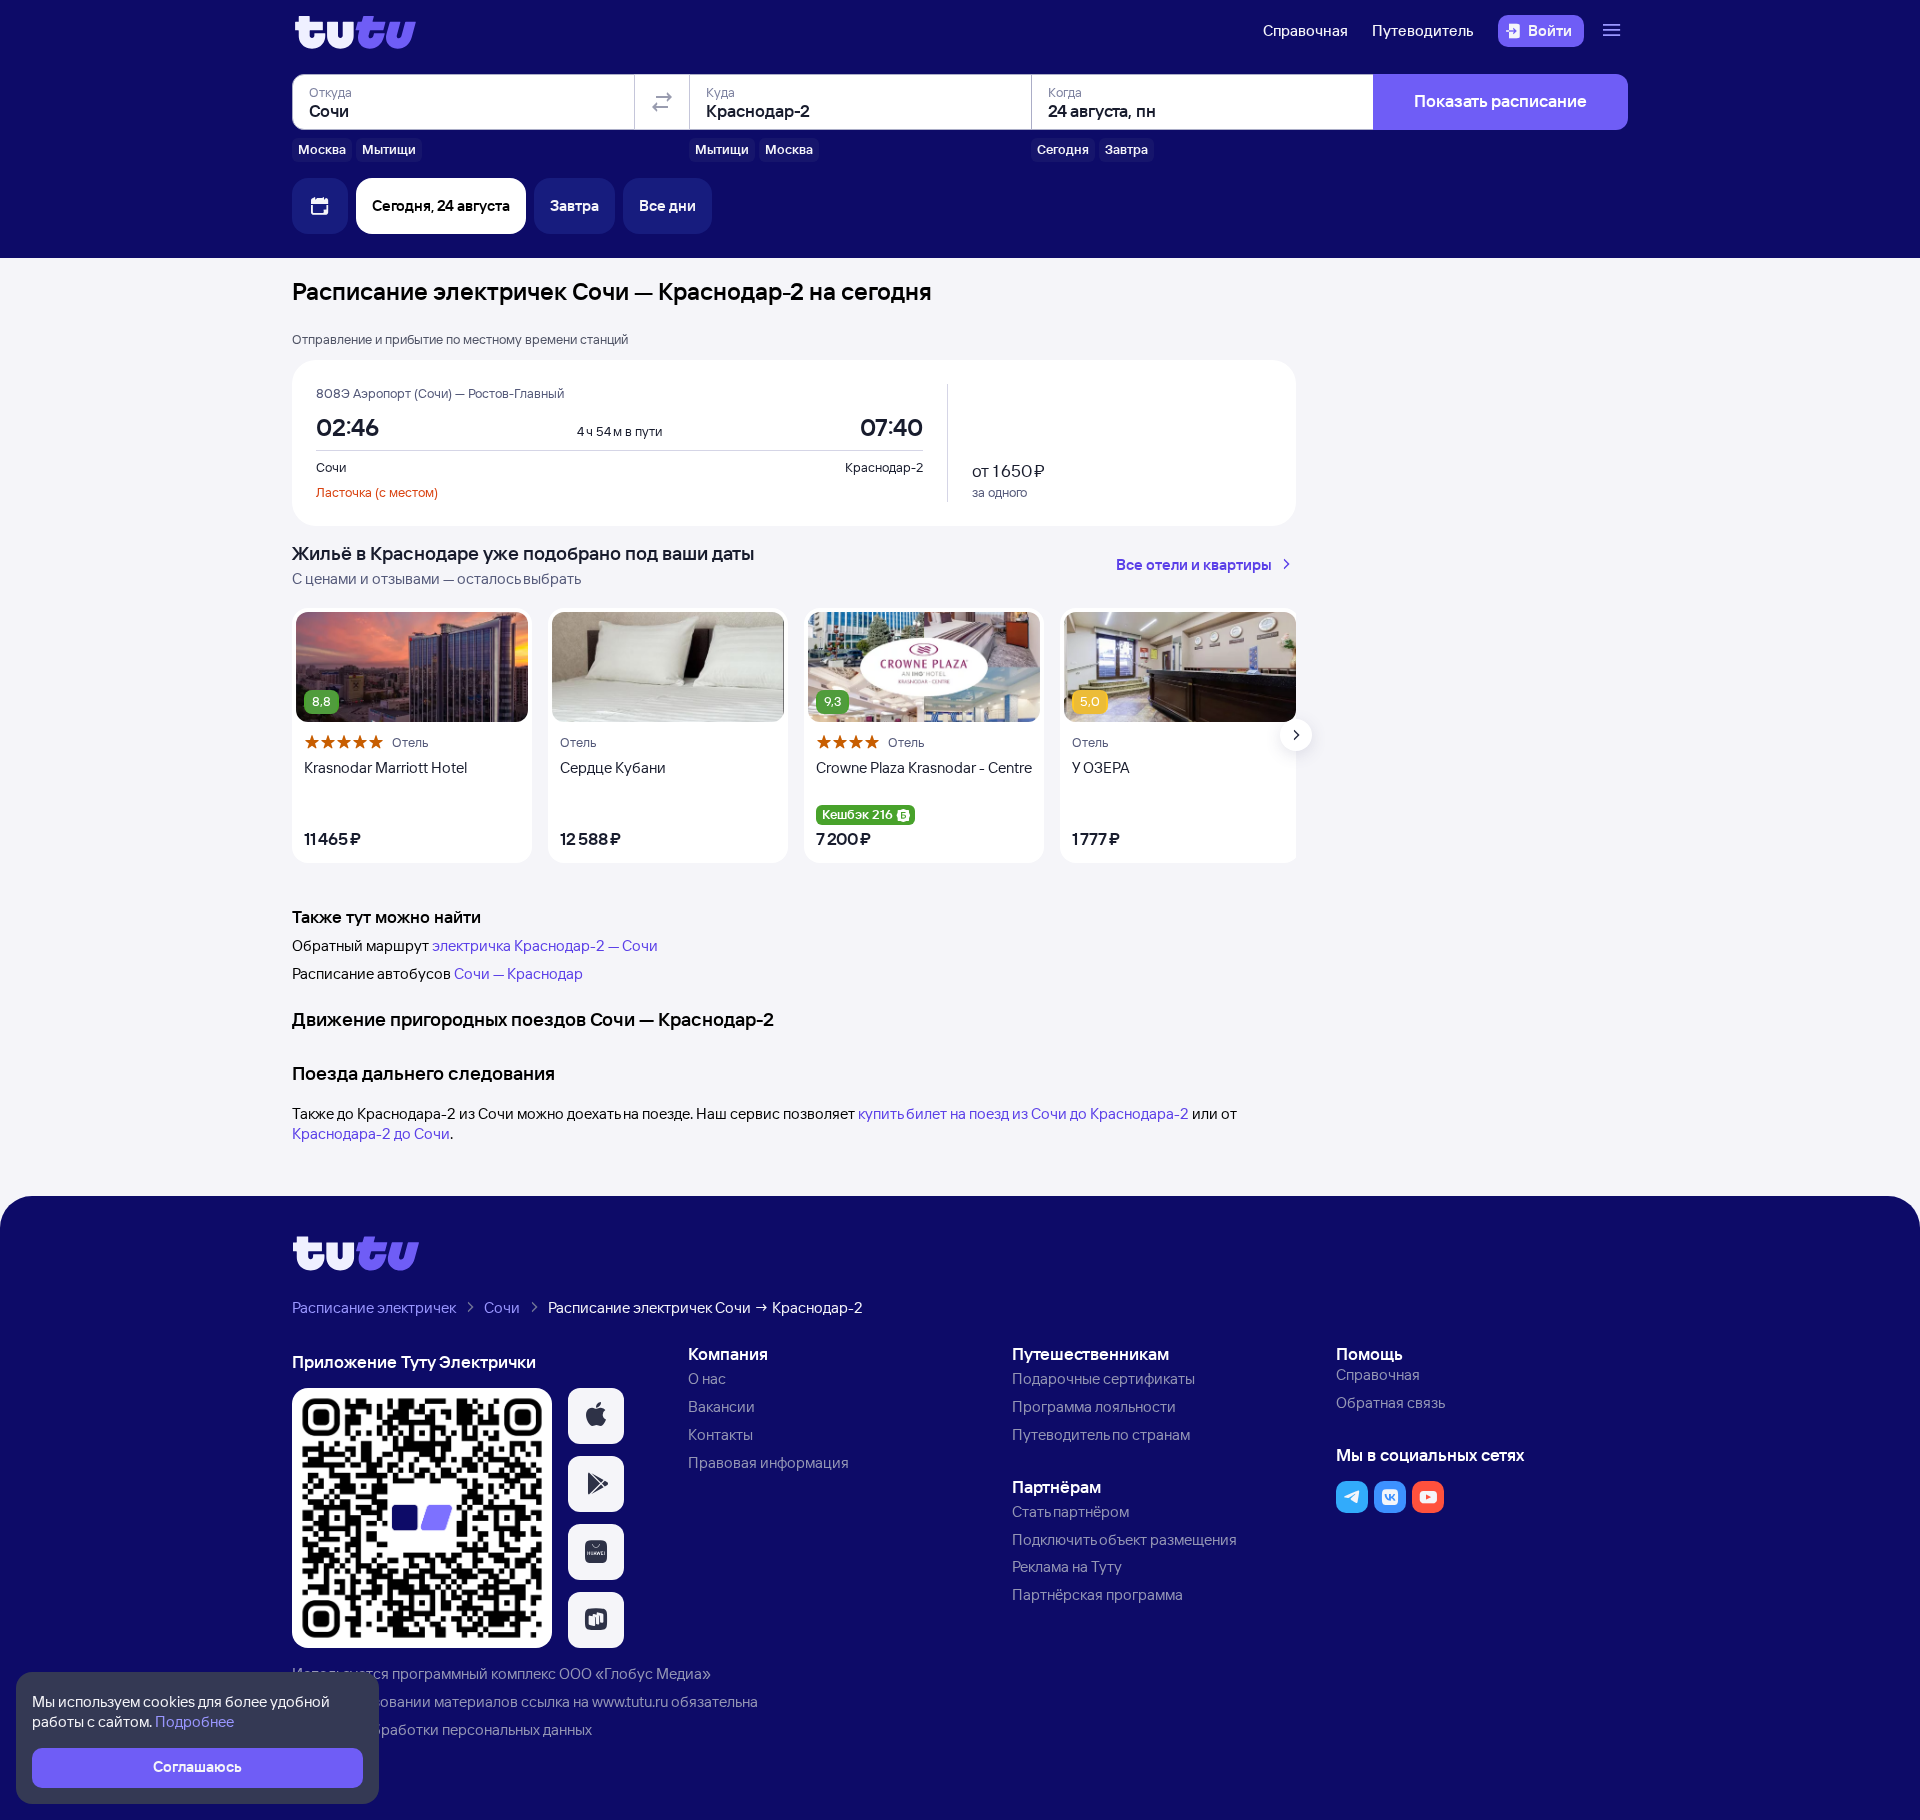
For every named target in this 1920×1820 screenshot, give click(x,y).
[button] (596, 1416)
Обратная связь (1390, 1402)
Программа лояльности (1094, 1406)
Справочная (1305, 30)
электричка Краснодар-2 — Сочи (545, 945)
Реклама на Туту (1067, 1566)
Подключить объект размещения (1124, 1539)
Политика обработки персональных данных (442, 1729)
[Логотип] (355, 31)
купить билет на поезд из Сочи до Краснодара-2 (1023, 1113)
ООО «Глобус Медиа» (635, 1673)
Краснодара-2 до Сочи (371, 1133)
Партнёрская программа (1097, 1594)
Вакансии (721, 1406)
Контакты (720, 1434)
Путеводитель (1423, 30)
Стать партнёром (1070, 1511)
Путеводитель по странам (1101, 1434)
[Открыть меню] (1614, 31)
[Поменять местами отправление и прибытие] (662, 102)
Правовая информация (768, 1462)
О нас (707, 1378)
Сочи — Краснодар (518, 973)
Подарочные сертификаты (1103, 1378)
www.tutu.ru (630, 1701)
